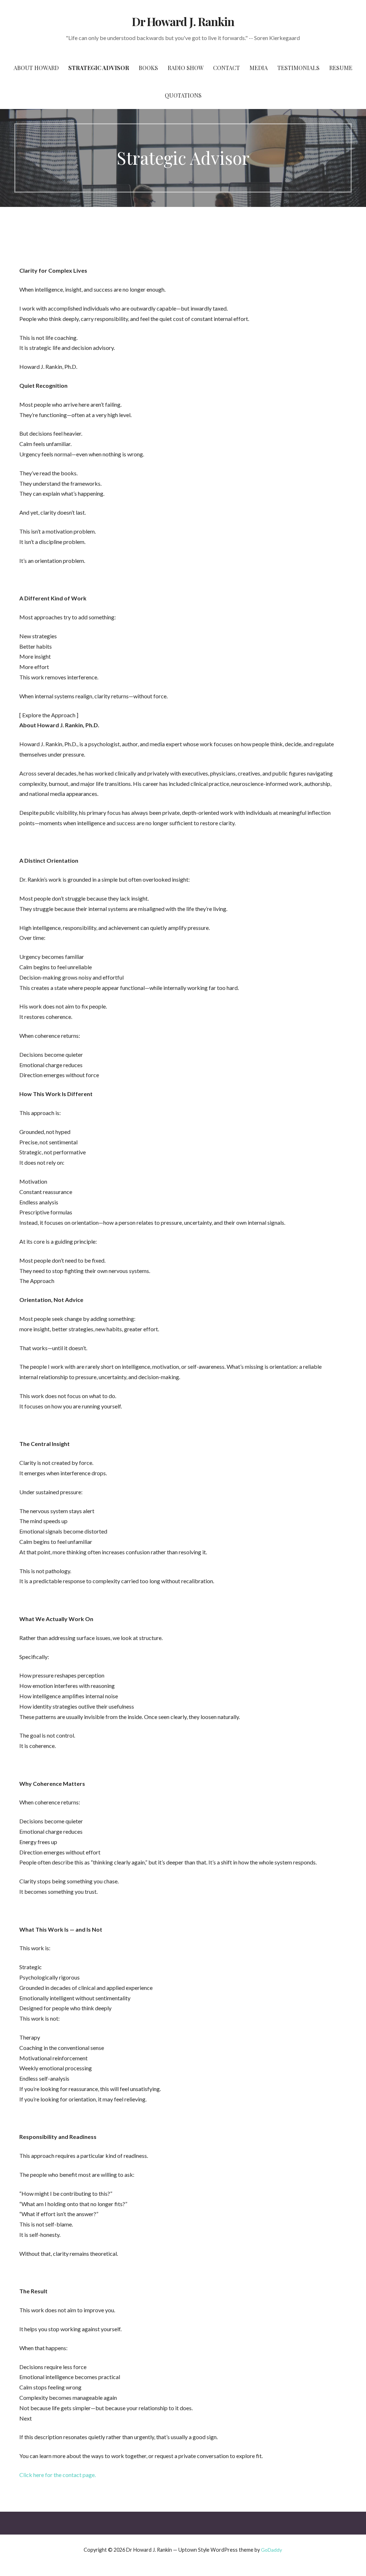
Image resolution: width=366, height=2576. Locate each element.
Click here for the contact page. (58, 2475)
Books (148, 68)
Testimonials (298, 68)
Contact (226, 68)
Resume (341, 68)
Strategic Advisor (99, 68)
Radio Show (186, 68)
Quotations (183, 95)
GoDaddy (271, 2550)
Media (259, 68)
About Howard (36, 68)
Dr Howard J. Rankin (183, 21)
